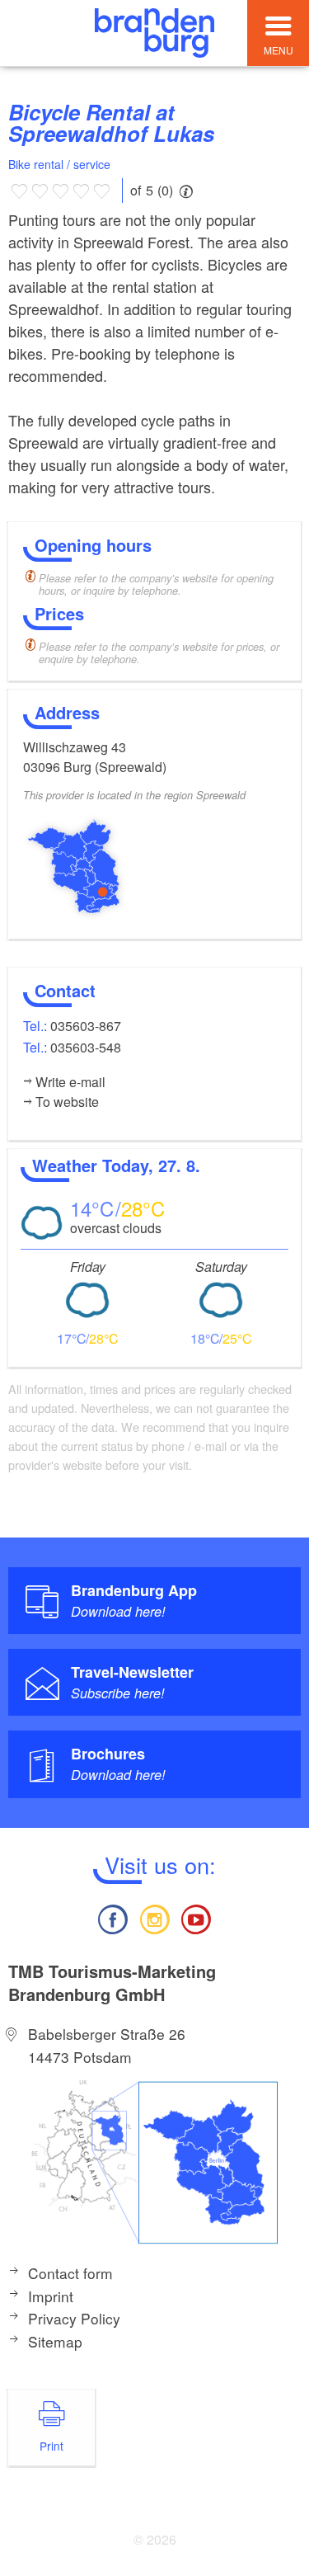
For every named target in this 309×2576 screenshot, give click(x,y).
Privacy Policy (74, 2318)
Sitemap (55, 2341)
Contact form (70, 2273)
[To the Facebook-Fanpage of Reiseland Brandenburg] (113, 1917)
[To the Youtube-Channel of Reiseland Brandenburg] (196, 1917)
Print (51, 2446)
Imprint (51, 2296)
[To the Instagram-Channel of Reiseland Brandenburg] (154, 1917)
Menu (279, 50)
